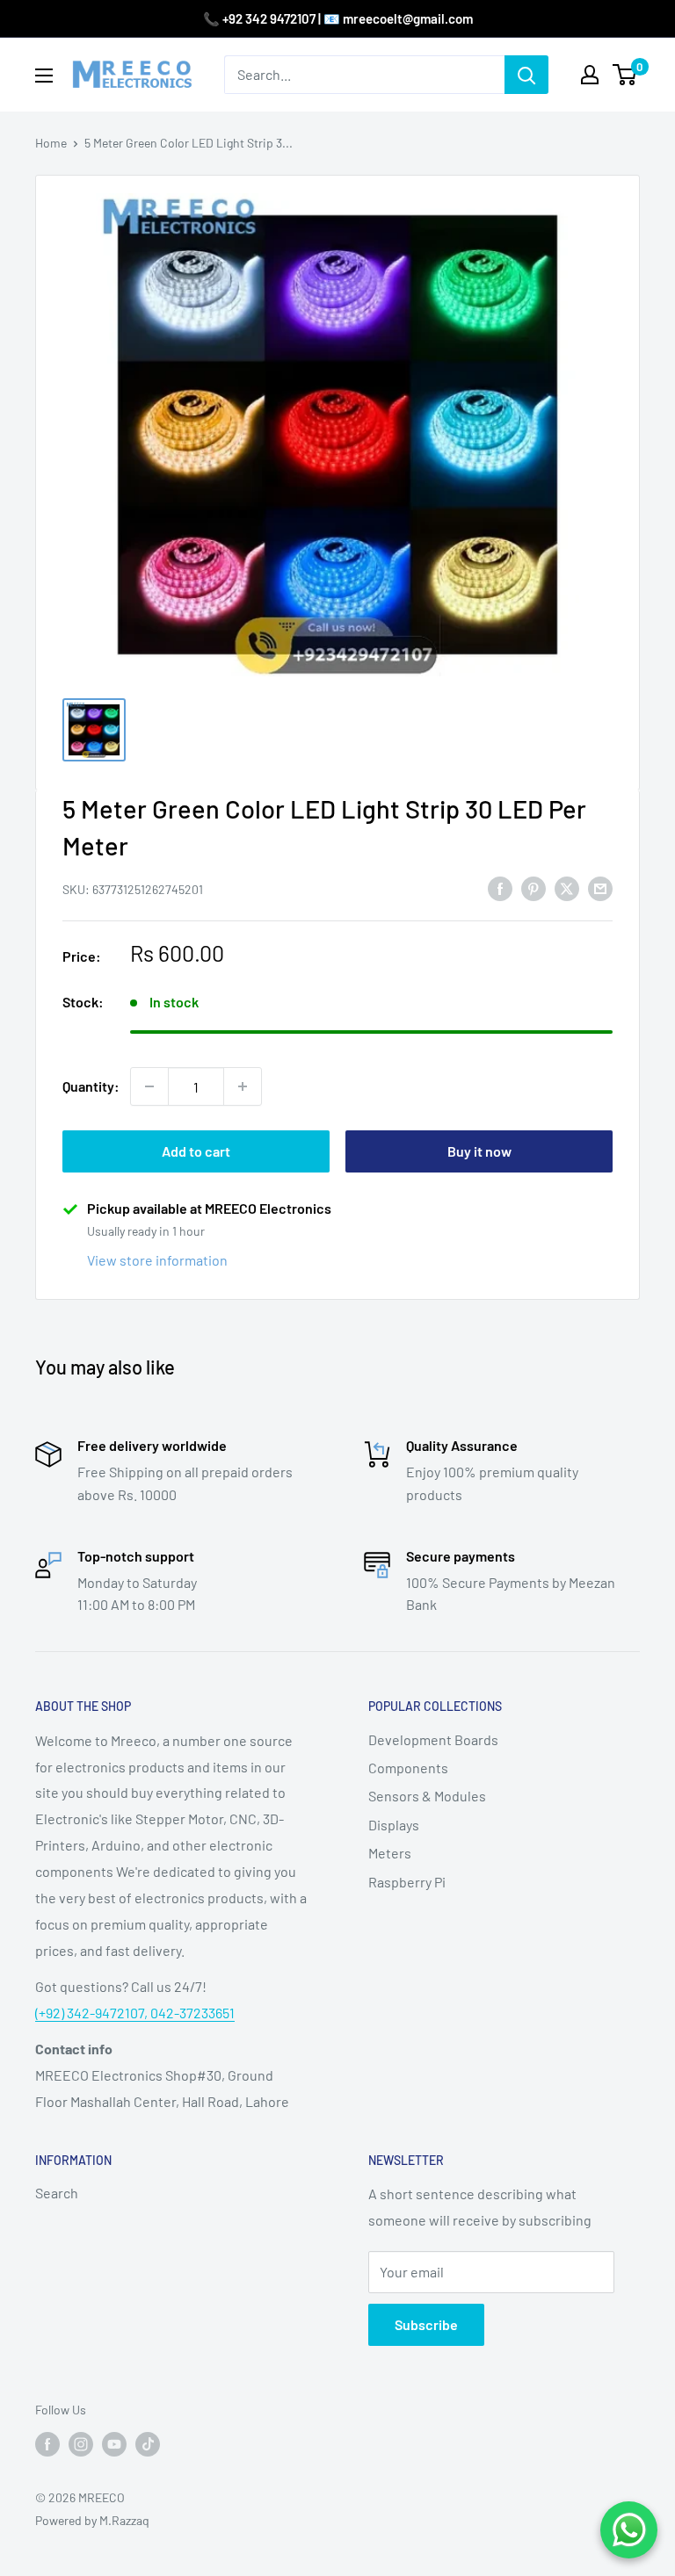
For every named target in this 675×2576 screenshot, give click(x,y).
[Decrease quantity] (149, 1086)
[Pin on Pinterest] (533, 888)
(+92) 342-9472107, (93, 2013)
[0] (625, 75)
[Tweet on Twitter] (567, 888)
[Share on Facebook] (500, 888)
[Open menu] (44, 76)
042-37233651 (192, 2013)
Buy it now (479, 1151)
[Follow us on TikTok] (148, 2444)
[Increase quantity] (243, 1086)
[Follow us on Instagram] (81, 2444)
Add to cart (196, 1151)
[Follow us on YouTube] (114, 2444)
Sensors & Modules (427, 1796)
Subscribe (426, 2324)
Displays (394, 1825)
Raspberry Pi (407, 1882)
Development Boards (433, 1739)
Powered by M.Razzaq (92, 2520)
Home (51, 143)
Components (408, 1768)
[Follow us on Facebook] (47, 2444)
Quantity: (91, 1086)
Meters (390, 1853)
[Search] (526, 75)
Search (57, 2193)
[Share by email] (600, 888)
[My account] (590, 75)
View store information (157, 1260)
